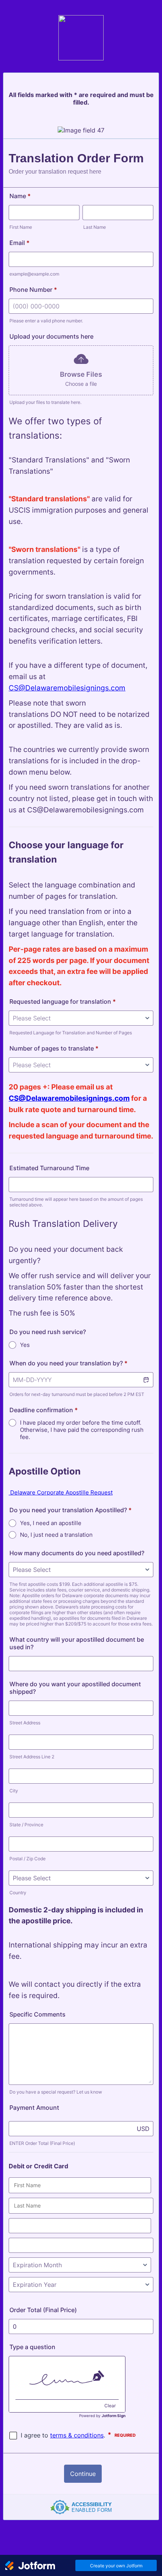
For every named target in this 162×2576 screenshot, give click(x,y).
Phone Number (33, 290)
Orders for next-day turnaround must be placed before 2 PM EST (77, 1394)
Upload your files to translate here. (45, 402)
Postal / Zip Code (28, 1859)
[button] (146, 1380)
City (14, 1791)
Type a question (32, 2347)
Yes (25, 1345)
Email (19, 243)
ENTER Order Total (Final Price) (42, 2143)
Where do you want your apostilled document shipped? (75, 1688)
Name (20, 196)
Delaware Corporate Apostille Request (61, 1492)
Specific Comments (37, 2014)
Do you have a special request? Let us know (56, 2092)
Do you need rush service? (48, 1332)
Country (18, 1893)
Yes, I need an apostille (51, 1523)
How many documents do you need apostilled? (77, 1553)
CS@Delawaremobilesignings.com (67, 688)
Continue (83, 2474)
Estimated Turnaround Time (49, 1168)
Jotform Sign (114, 2416)
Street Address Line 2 (32, 1757)
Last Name (95, 227)
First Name (21, 227)
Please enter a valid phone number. (46, 321)
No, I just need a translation (56, 1535)
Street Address (25, 1723)
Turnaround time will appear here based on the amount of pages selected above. (76, 1202)
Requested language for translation (63, 1001)
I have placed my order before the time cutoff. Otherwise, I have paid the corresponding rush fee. (82, 1430)
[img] (67, 2378)
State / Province (26, 1825)
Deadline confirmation (44, 1410)
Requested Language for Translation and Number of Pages (71, 1033)
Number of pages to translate (54, 1048)
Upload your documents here (51, 336)
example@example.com (34, 274)
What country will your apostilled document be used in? (77, 1643)
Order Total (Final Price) (43, 2310)
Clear (110, 2406)
